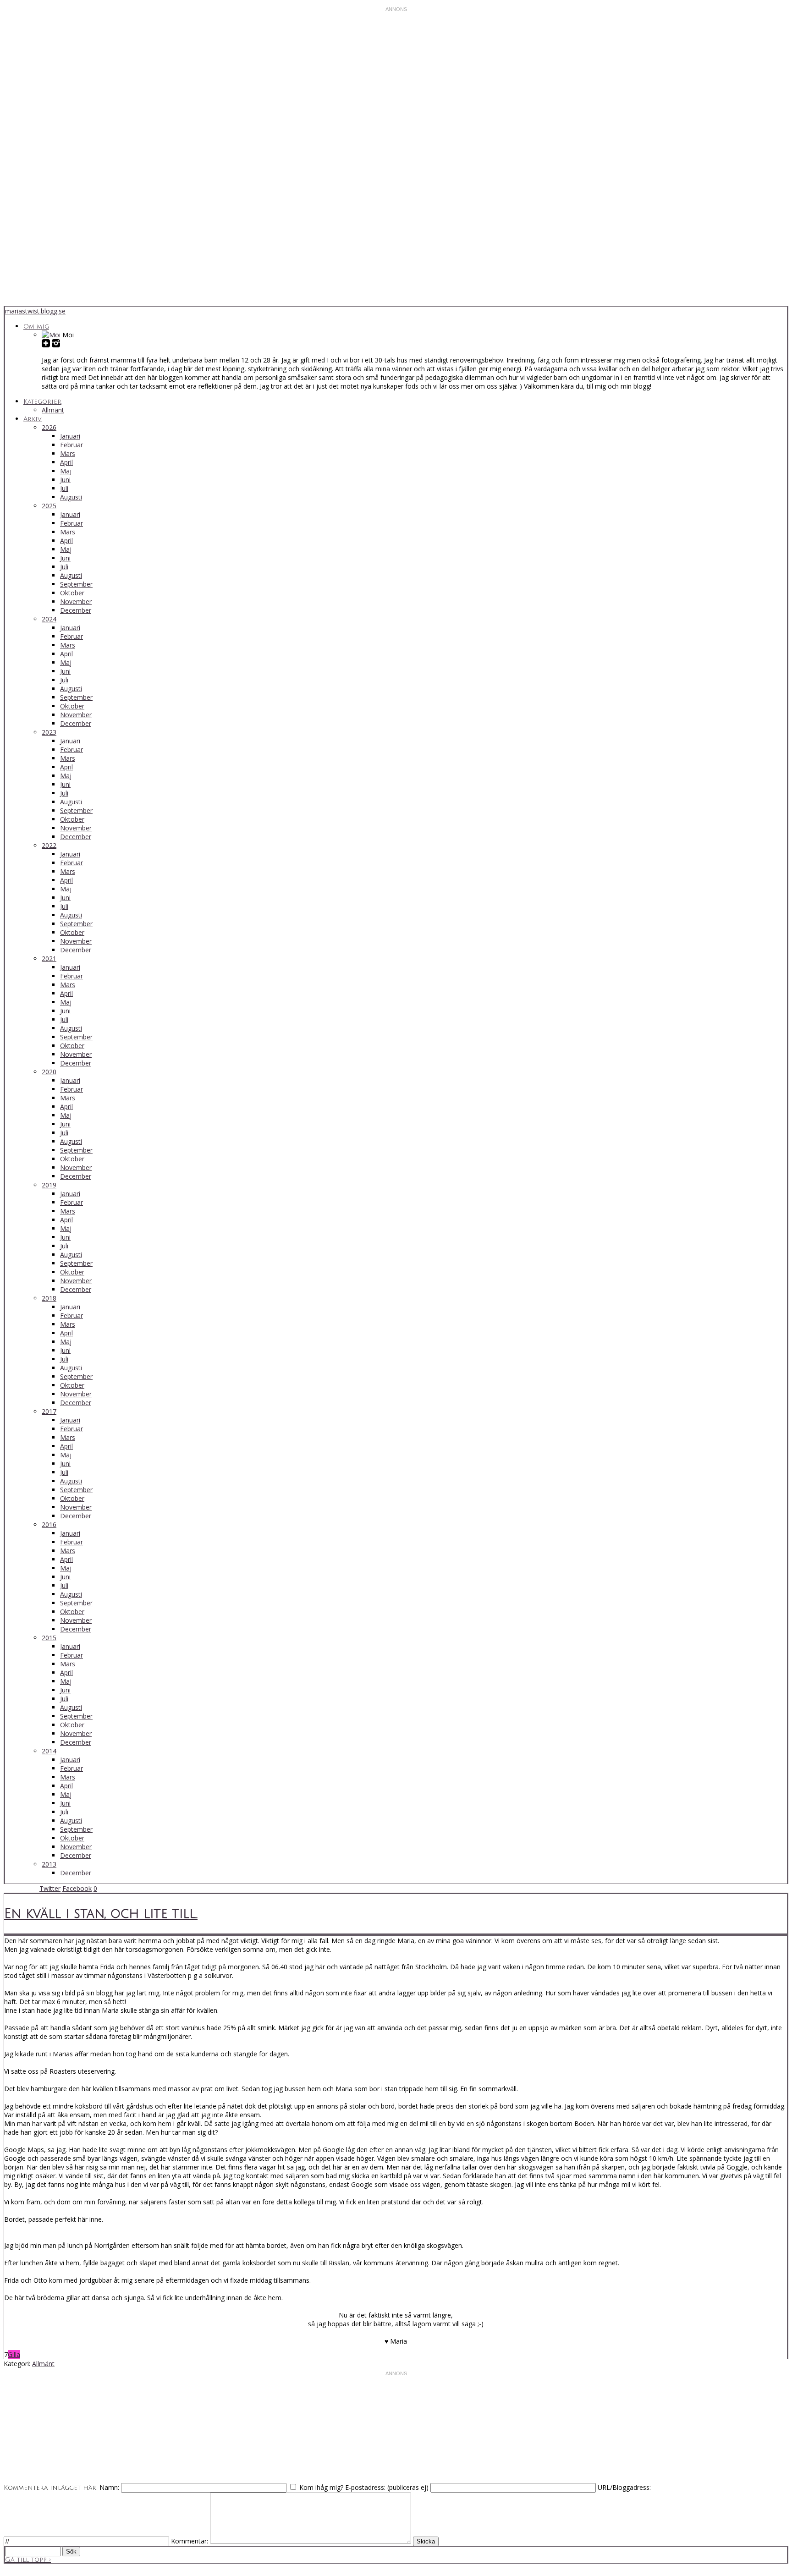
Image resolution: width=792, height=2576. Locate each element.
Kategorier (42, 402)
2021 (49, 958)
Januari (70, 436)
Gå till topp (28, 2560)
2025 (49, 506)
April (66, 462)
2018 (49, 1298)
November (76, 601)
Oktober (72, 593)
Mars (68, 453)
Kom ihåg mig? (321, 2487)
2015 (49, 1638)
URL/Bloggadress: (624, 2487)
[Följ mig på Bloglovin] (46, 344)
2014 (49, 1751)
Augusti (71, 497)
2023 (49, 732)
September (76, 584)
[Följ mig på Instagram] (56, 344)
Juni (65, 480)
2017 (49, 1411)
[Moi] (51, 335)
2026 (49, 427)
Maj (66, 471)
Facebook (77, 1888)
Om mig (36, 327)
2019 (49, 1185)
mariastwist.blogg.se (35, 311)
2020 (49, 1072)
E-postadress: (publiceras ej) (387, 2487)
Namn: (109, 2487)
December (76, 610)
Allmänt (53, 410)
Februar (71, 445)
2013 (49, 1864)
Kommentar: (190, 2541)
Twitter (50, 1888)
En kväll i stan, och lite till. (101, 1914)
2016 (49, 1524)
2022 (49, 845)
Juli (64, 488)
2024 (49, 619)
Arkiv (33, 419)
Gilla (14, 2354)
